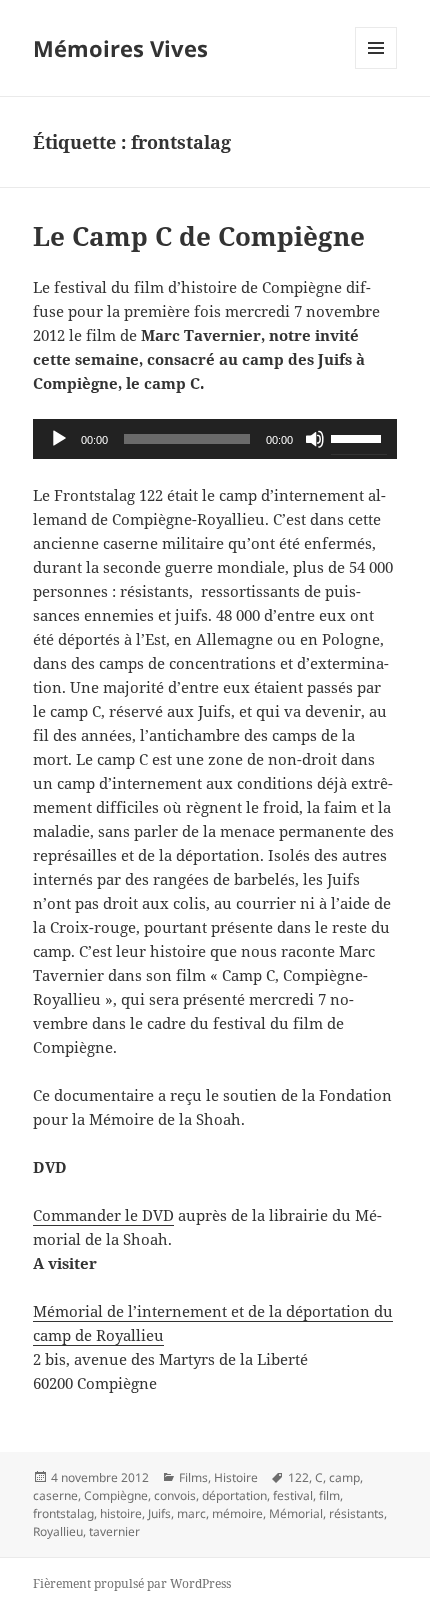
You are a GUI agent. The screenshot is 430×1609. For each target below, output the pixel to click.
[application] (215, 439)
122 (298, 1477)
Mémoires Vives (120, 48)
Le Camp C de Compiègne (199, 236)
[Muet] (315, 439)
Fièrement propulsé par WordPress (132, 1583)
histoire (121, 1513)
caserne (55, 1495)
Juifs (159, 1513)
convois (175, 1495)
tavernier (114, 1531)
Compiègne (116, 1495)
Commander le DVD (103, 1215)
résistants (356, 1513)
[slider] (359, 437)
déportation (234, 1495)
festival (293, 1495)
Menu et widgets (376, 68)
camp (344, 1477)
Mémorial (296, 1513)
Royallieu (58, 1531)
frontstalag (63, 1513)
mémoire (237, 1513)
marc (191, 1513)
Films (193, 1477)
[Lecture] (59, 439)
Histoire (236, 1477)
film (329, 1495)
